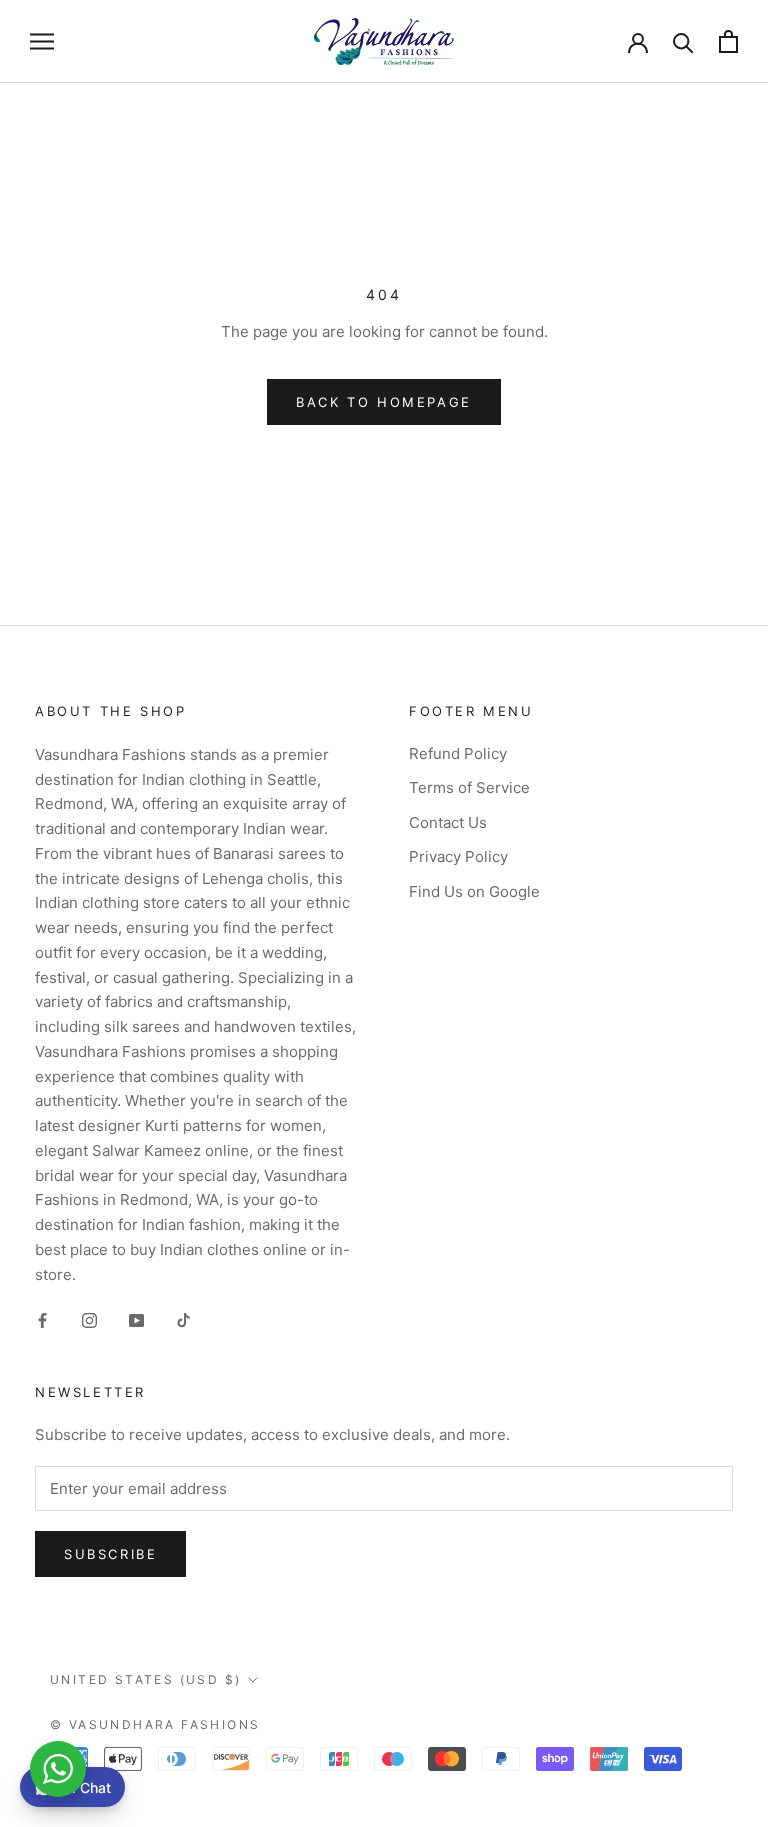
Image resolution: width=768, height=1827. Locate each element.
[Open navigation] (42, 41)
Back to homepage (384, 402)
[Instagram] (89, 1319)
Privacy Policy (458, 856)
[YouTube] (136, 1319)
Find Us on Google (474, 891)
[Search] (683, 41)
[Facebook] (42, 1319)
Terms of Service (469, 787)
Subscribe (110, 1554)
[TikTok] (183, 1319)
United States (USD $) (145, 1679)
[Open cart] (728, 41)
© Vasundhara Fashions (155, 1724)
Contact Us (448, 822)
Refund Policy (458, 753)
